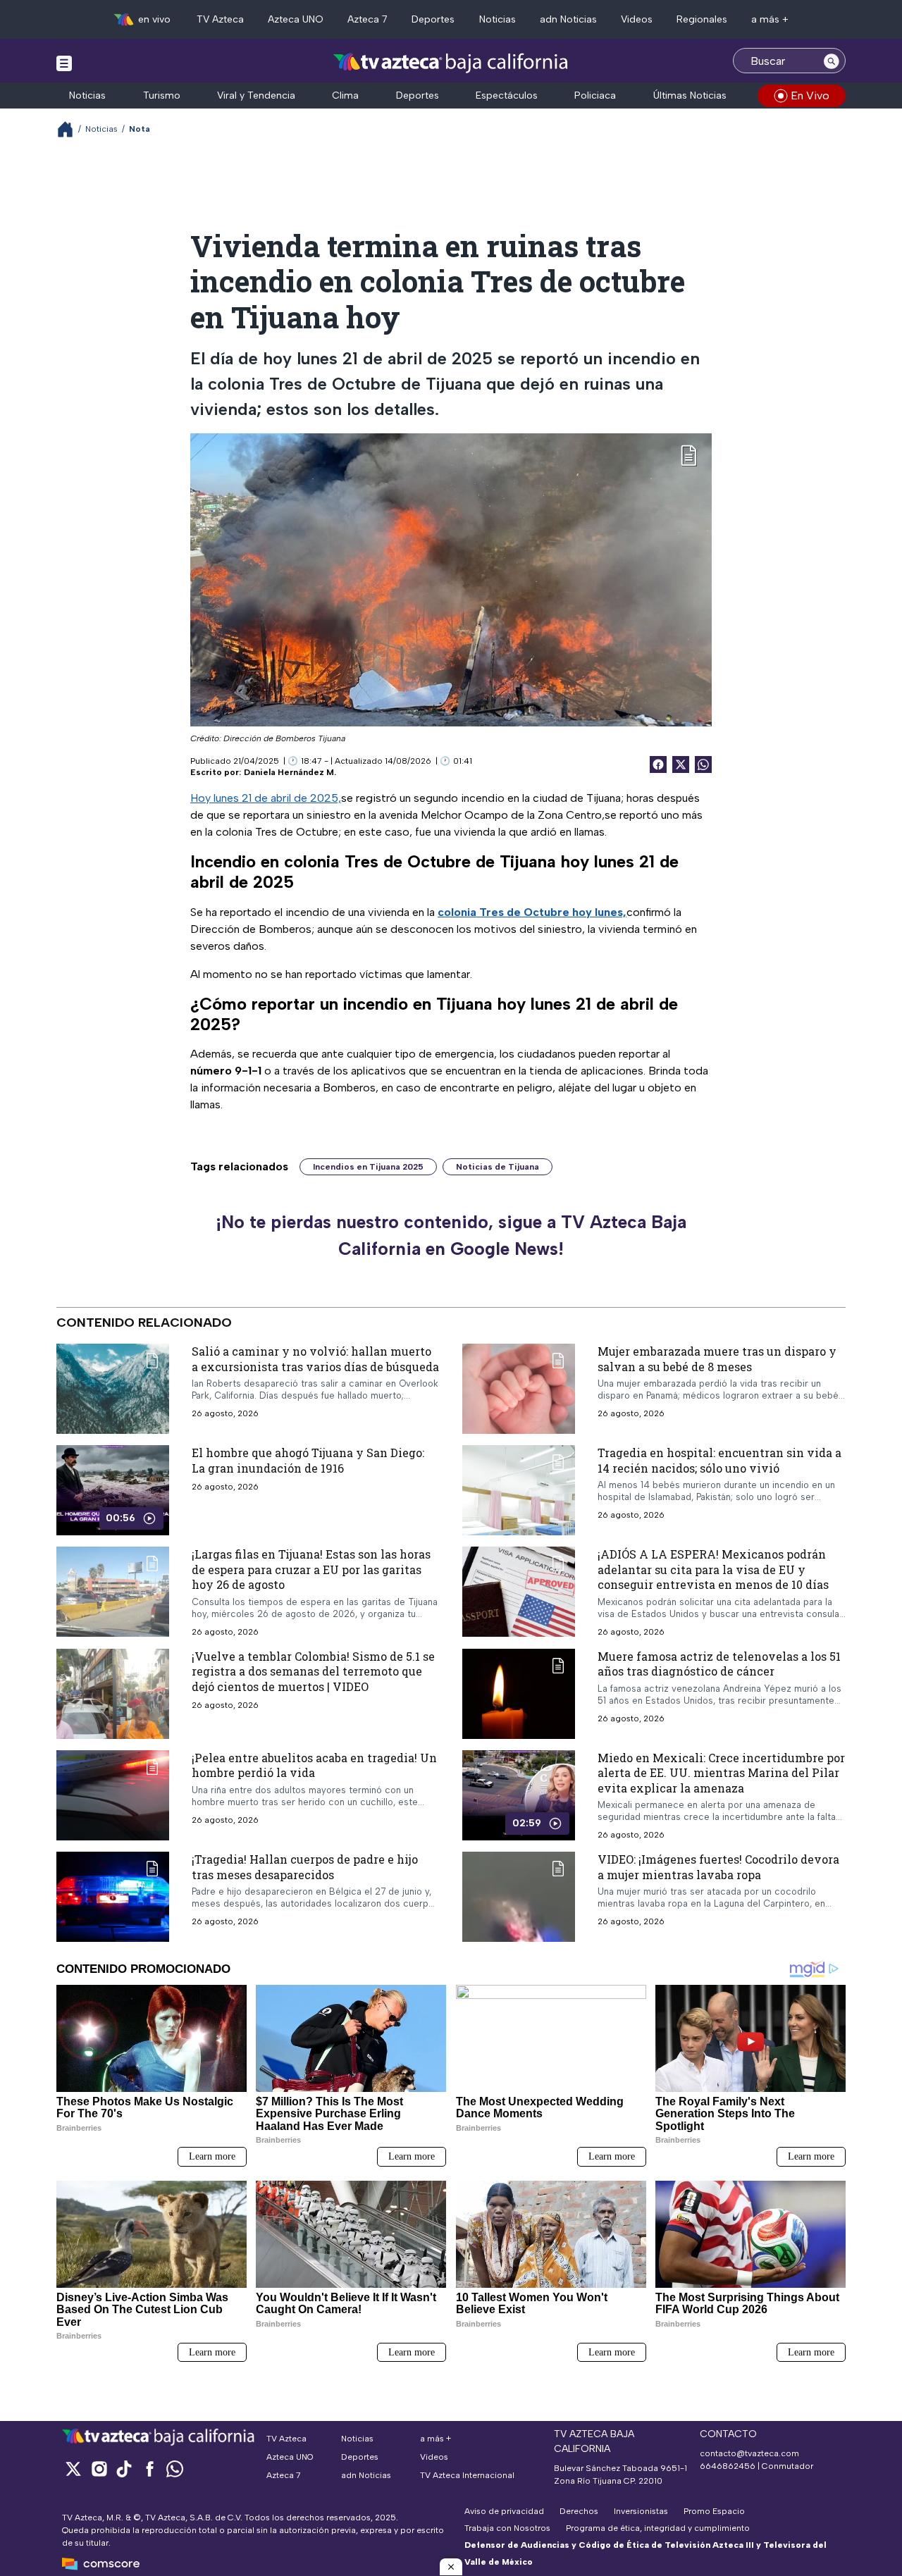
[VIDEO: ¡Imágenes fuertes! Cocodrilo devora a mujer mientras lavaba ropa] (519, 1897)
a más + (770, 19)
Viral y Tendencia (256, 95)
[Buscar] (832, 61)
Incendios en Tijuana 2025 (368, 1167)
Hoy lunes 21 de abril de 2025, (266, 798)
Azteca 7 (367, 19)
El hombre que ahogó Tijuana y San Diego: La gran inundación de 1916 (308, 1460)
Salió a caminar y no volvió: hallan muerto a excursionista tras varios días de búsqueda (315, 1359)
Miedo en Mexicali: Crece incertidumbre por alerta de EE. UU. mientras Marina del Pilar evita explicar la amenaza (721, 1773)
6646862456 (728, 2466)
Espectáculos (507, 95)
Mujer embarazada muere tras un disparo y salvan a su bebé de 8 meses (717, 1359)
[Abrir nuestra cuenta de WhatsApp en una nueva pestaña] (175, 2469)
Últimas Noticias (690, 95)
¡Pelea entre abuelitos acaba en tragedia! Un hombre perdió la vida (314, 1765)
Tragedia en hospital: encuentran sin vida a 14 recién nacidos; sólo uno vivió (719, 1460)
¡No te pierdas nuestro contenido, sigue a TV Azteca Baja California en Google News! (451, 1235)
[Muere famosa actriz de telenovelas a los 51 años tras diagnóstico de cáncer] (519, 1694)
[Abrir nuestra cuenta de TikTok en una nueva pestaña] (124, 2469)
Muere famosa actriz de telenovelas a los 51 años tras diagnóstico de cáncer (719, 1664)
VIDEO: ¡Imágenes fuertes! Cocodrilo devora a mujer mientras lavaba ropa (718, 1868)
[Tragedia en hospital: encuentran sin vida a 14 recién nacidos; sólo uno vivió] (519, 1490)
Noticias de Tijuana (498, 1167)
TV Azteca (220, 19)
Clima (345, 95)
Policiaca (595, 95)
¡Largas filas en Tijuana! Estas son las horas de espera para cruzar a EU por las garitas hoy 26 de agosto (311, 1569)
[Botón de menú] (64, 63)
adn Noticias (568, 19)
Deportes (433, 19)
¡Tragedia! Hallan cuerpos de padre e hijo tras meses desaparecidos (305, 1868)
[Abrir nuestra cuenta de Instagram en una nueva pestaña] (99, 2469)
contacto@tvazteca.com (749, 2453)
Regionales (702, 19)
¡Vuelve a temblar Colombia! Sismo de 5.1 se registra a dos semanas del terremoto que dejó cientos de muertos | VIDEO (313, 1671)
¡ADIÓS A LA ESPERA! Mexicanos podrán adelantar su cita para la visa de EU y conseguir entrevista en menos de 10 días (713, 1569)
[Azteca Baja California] (451, 62)
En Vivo (810, 95)
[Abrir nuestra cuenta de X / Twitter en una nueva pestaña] (73, 2469)
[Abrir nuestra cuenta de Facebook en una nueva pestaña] (149, 2469)
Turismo (162, 95)
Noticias (498, 19)
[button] (451, 2567)
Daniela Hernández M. (290, 772)
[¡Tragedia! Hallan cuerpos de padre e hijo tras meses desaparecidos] (113, 1897)
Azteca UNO (296, 19)
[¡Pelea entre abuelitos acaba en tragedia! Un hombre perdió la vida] (113, 1795)
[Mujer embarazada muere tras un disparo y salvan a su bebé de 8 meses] (519, 1389)
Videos (637, 19)
